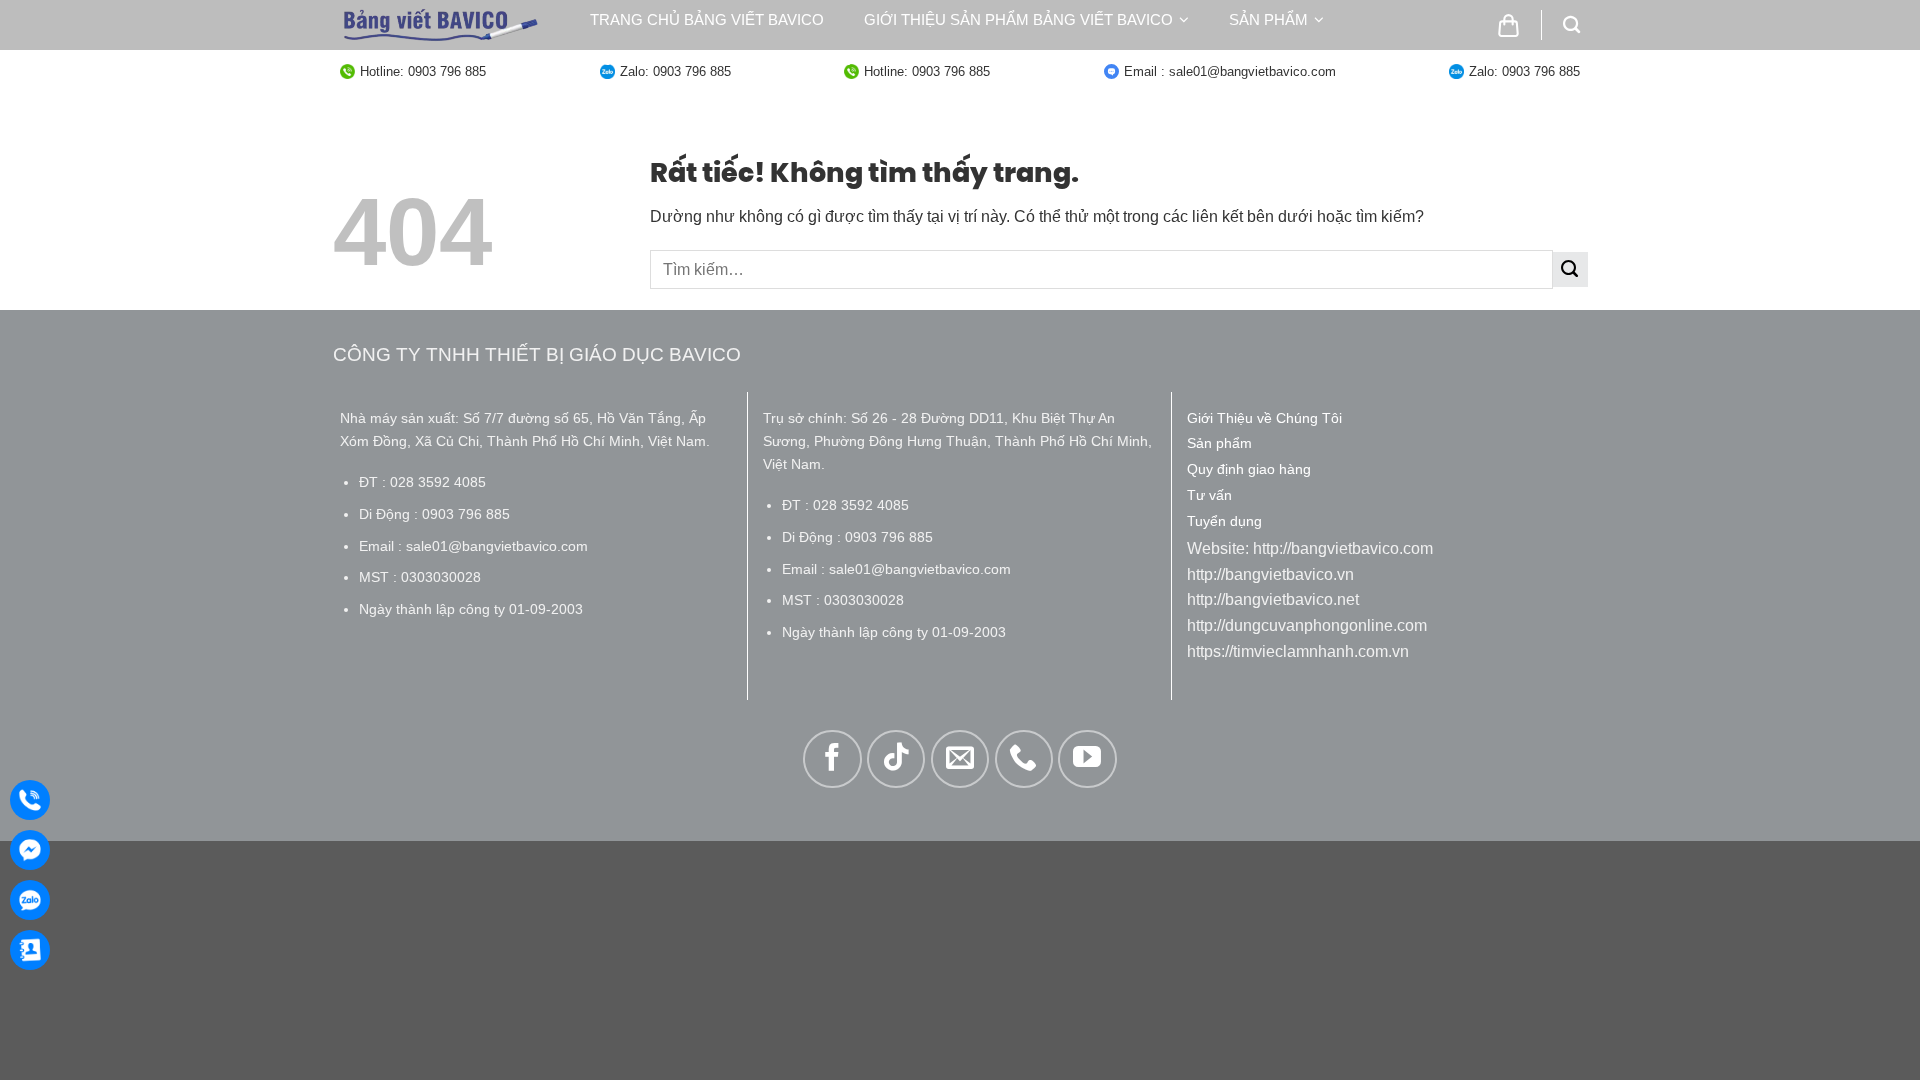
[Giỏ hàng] (1508, 25)
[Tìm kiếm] (1571, 25)
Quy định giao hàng (672, 59)
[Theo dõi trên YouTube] (1087, 759)
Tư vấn (822, 59)
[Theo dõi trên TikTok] (896, 759)
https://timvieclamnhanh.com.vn (1298, 651)
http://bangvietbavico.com (1343, 548)
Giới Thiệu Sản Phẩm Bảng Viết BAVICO (1018, 19)
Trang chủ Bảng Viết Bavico (707, 19)
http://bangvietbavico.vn (1270, 574)
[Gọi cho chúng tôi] (1024, 759)
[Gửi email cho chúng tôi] (960, 759)
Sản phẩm (1268, 19)
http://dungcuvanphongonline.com (1307, 625)
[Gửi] (1570, 269)
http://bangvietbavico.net (1273, 599)
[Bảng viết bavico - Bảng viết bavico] (440, 25)
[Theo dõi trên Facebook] (832, 759)
